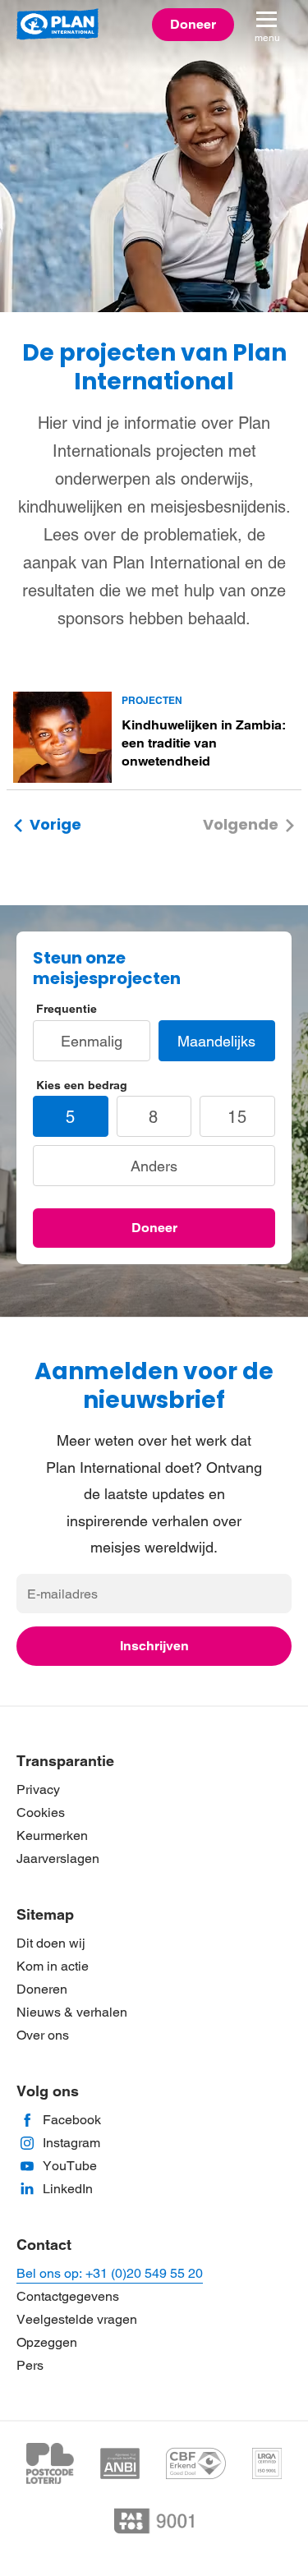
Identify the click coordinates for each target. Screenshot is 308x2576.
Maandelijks (216, 1041)
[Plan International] (57, 25)
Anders (154, 1166)
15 (237, 1117)
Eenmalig (92, 1041)
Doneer (154, 1228)
